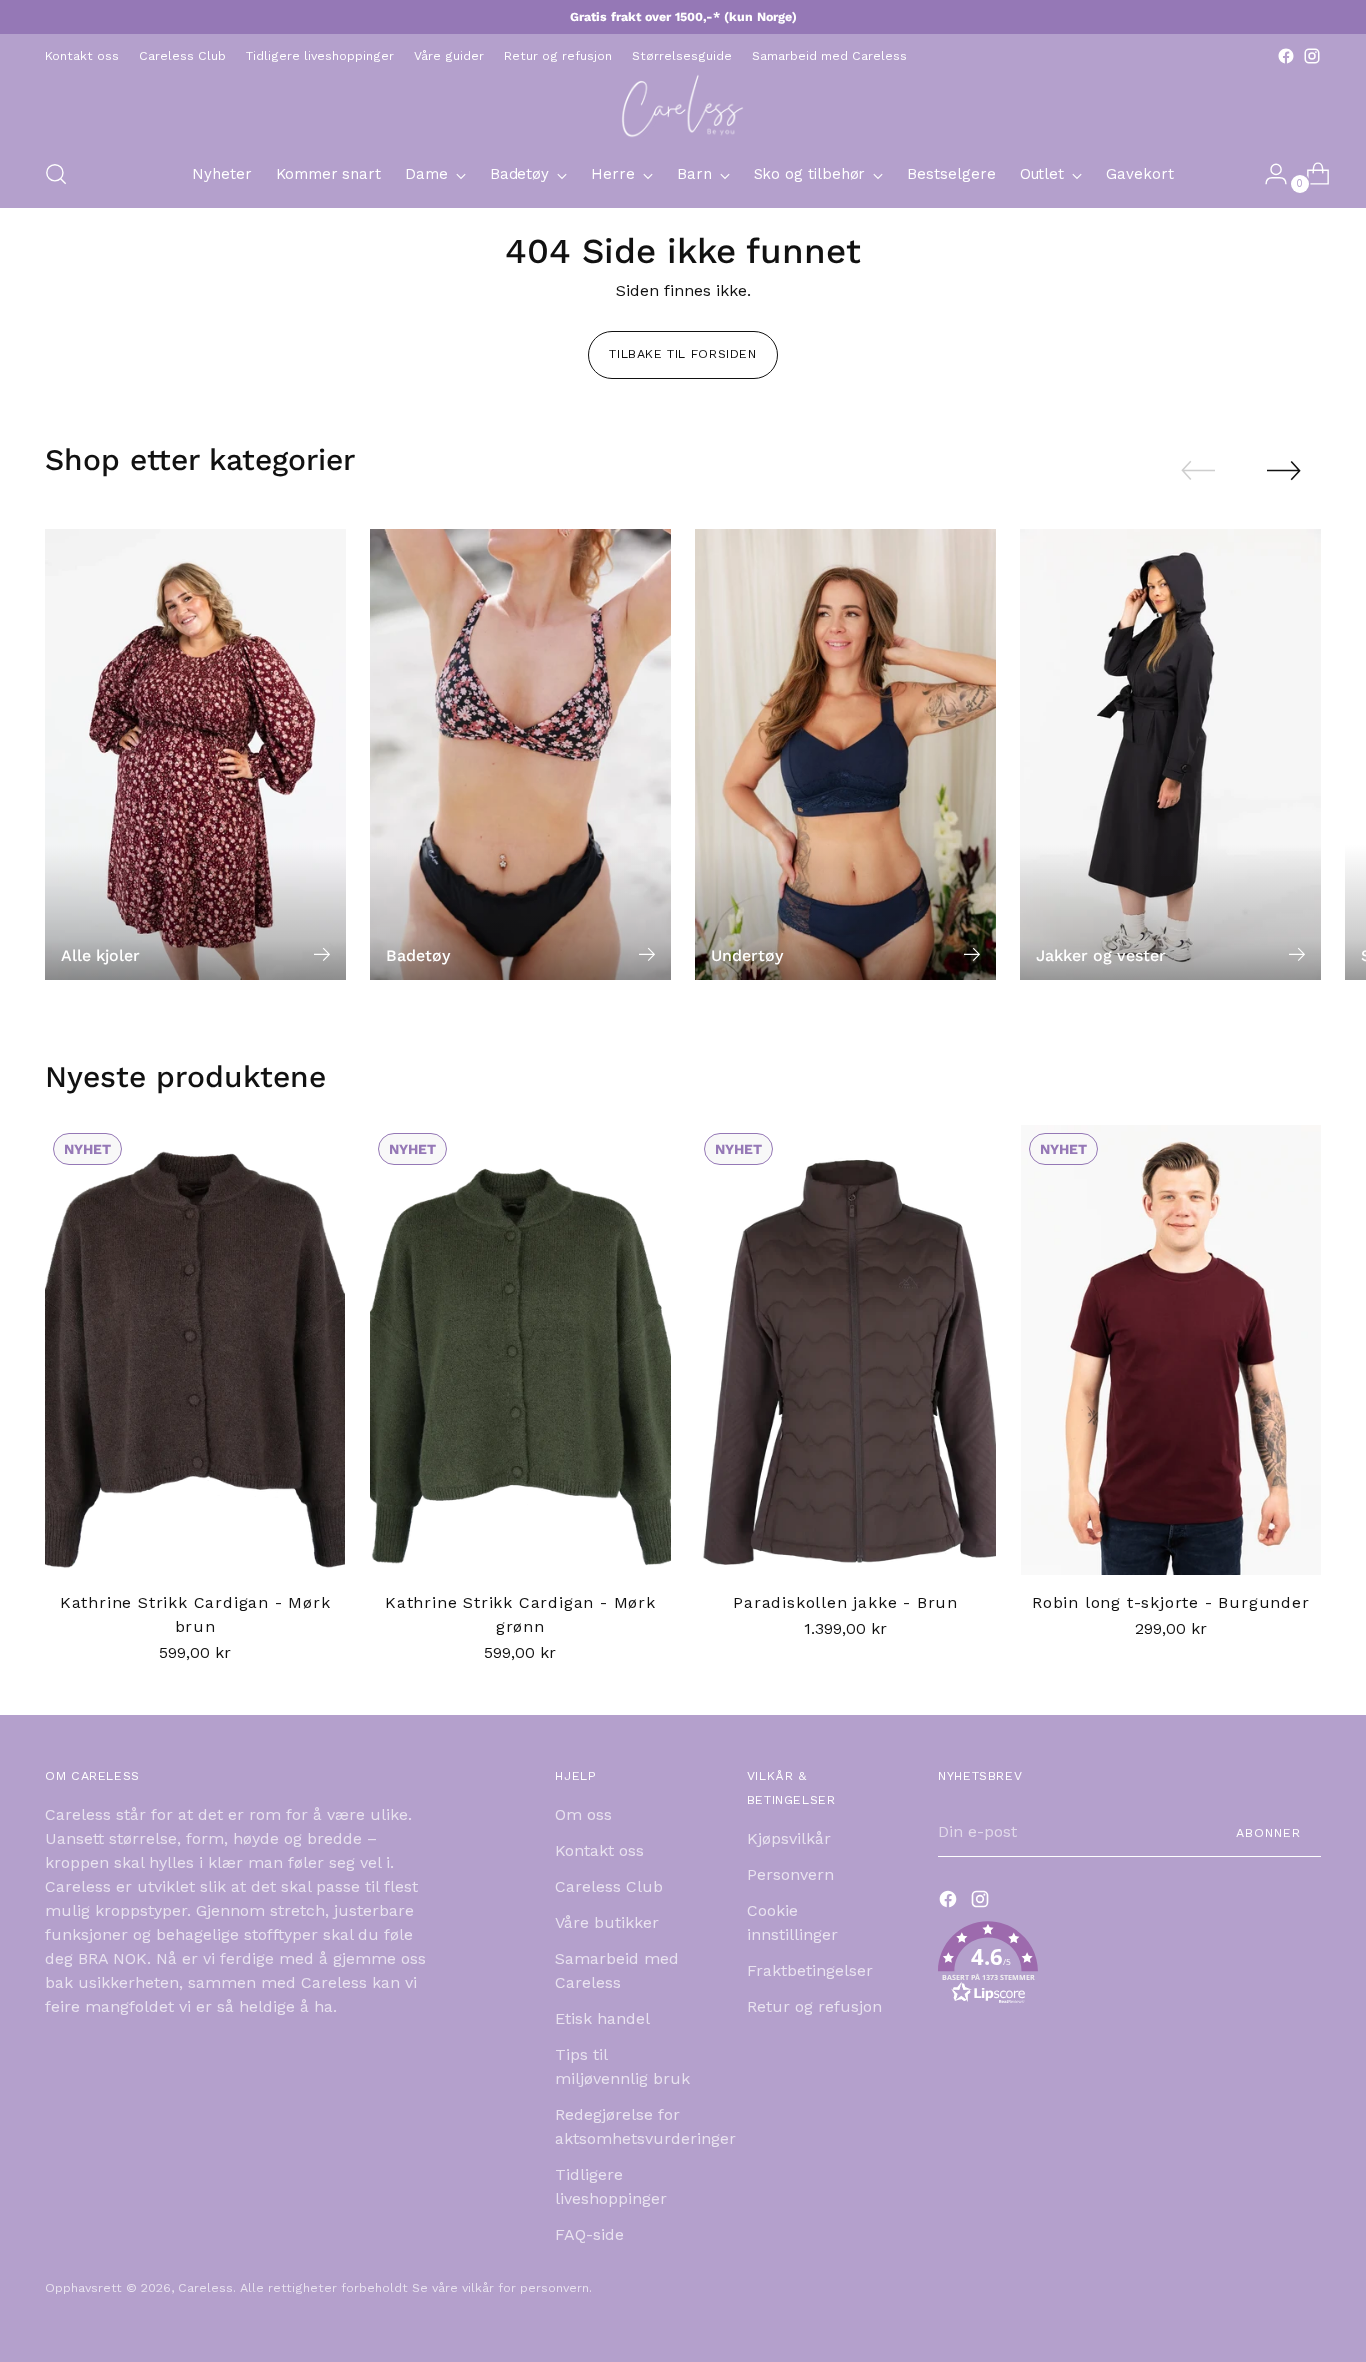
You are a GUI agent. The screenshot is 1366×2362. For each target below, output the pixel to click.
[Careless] (683, 105)
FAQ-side (589, 2234)
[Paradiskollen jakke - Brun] (846, 1350)
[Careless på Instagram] (1312, 56)
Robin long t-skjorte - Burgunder (1171, 1602)
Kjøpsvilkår (789, 1838)
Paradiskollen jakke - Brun (845, 1602)
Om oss (583, 1814)
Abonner (1268, 1832)
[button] (1129, 1966)
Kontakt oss (599, 1850)
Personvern (790, 1874)
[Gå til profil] (1268, 174)
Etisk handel (602, 2018)
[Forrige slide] (1198, 471)
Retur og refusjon (814, 2006)
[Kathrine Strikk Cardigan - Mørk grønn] (520, 1350)
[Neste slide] (1284, 470)
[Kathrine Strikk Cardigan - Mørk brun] (195, 1350)
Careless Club (609, 1886)
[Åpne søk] (56, 174)
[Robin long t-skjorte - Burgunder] (1171, 1350)
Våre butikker (607, 1922)
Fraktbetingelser (810, 1970)
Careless (205, 2287)
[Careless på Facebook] (1286, 56)
